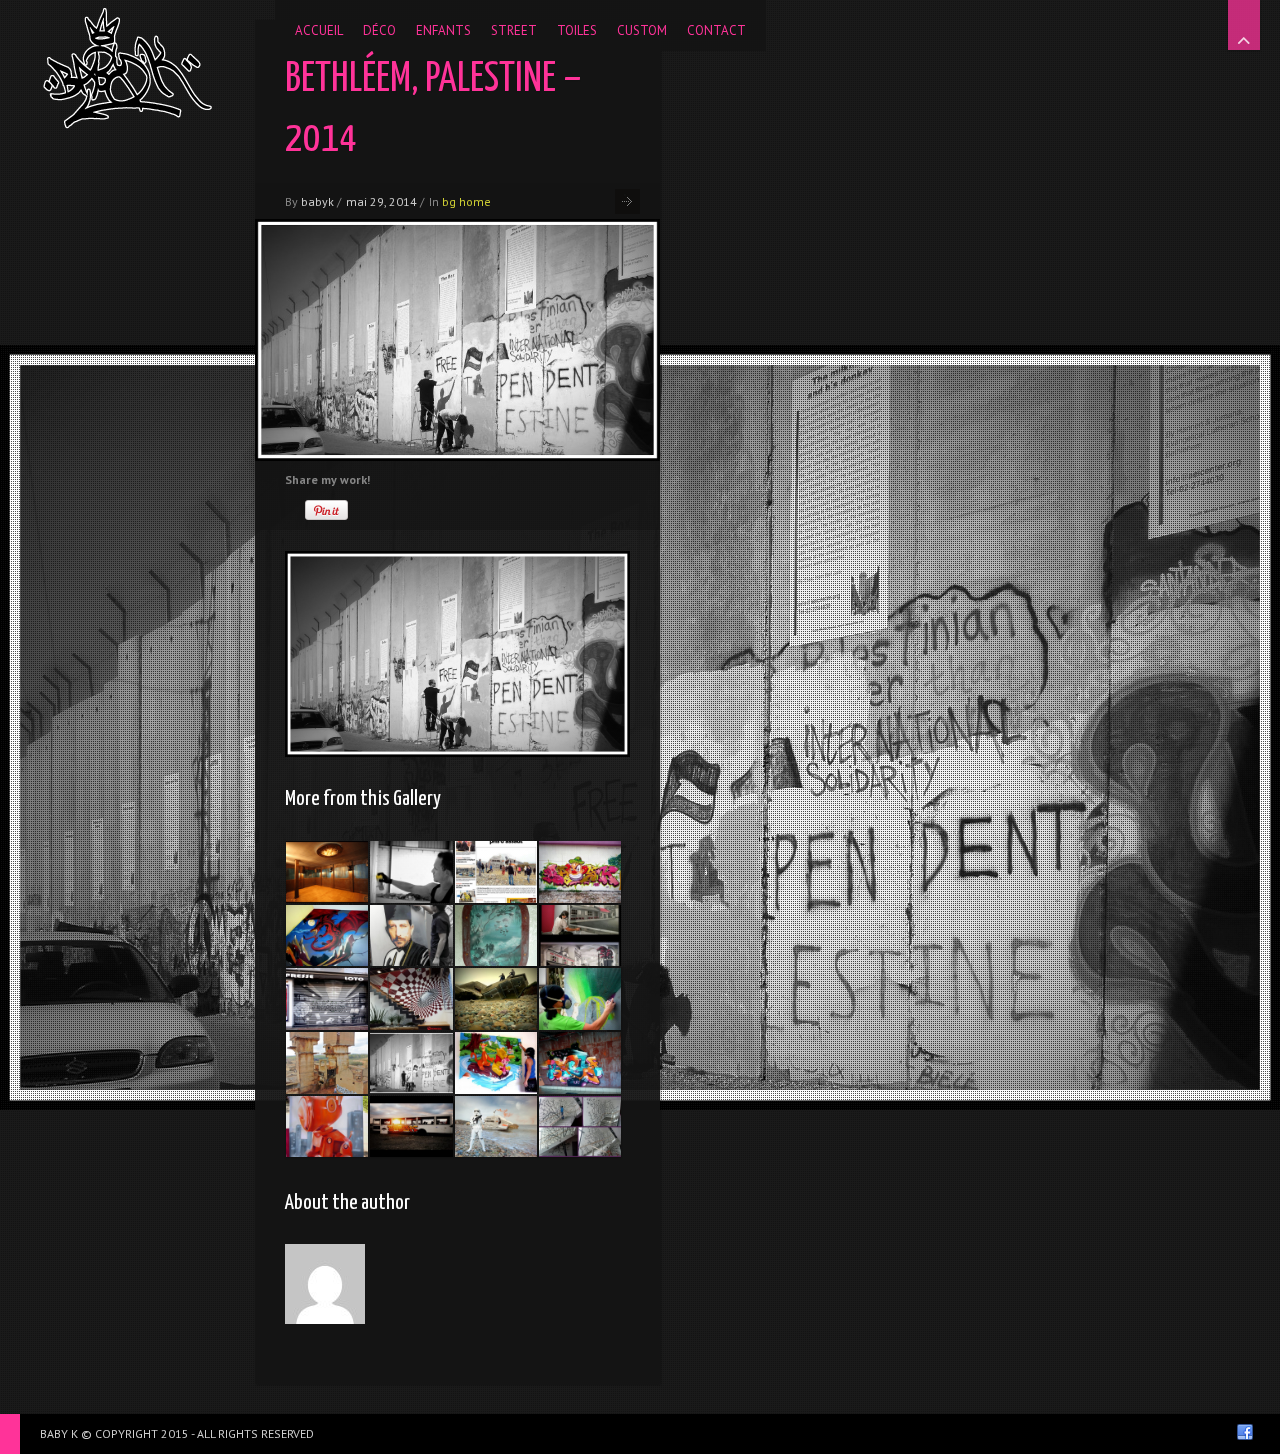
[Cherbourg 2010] (327, 999)
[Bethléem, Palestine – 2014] (411, 1063)
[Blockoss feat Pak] (496, 999)
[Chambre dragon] (327, 936)
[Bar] (327, 872)
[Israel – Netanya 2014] (580, 872)
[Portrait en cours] (411, 936)
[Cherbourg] (411, 1127)
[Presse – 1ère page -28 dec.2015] (496, 872)
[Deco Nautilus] (496, 936)
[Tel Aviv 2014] (580, 999)
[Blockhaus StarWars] (496, 1127)
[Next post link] (627, 201)
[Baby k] (127, 68)
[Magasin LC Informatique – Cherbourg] (411, 999)
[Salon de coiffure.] (580, 936)
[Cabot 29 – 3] (327, 1127)
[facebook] (1245, 1432)
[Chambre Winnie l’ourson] (496, 1063)
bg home (466, 201)
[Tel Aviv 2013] (580, 1063)
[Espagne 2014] (411, 872)
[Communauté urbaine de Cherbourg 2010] (580, 1127)
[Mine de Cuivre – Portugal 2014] (327, 1063)
